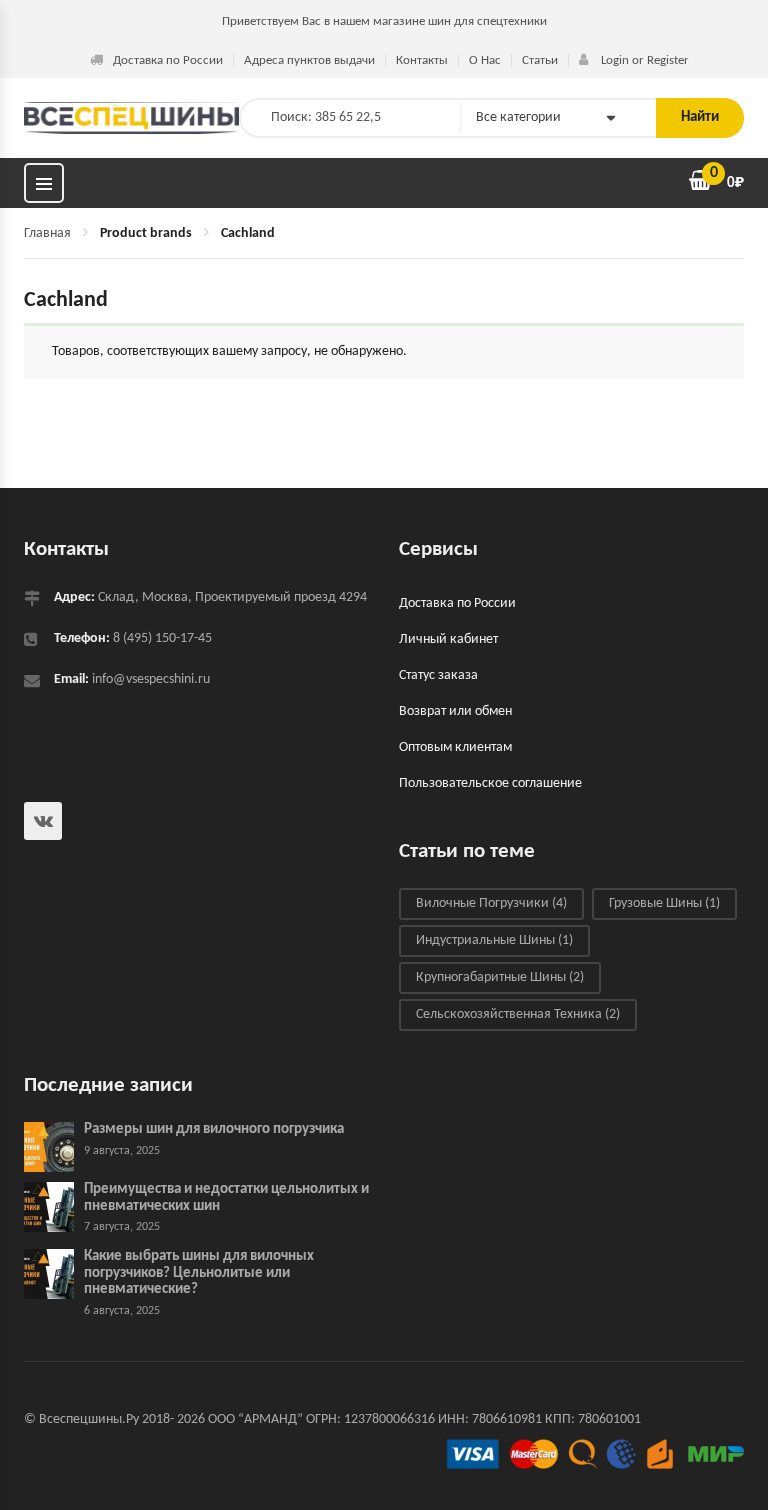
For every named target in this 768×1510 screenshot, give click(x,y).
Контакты (422, 60)
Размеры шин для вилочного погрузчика (214, 1129)
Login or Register (643, 60)
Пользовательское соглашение (490, 783)
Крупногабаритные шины (500, 977)
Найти (700, 117)
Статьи (540, 60)
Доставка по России (168, 60)
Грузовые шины (664, 903)
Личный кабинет (448, 639)
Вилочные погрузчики (491, 903)
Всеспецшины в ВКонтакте (43, 821)
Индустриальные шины (494, 940)
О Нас (485, 60)
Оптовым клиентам (455, 747)
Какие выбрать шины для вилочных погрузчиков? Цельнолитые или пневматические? (199, 1273)
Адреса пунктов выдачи (309, 60)
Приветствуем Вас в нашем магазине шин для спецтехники (384, 21)
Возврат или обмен (455, 711)
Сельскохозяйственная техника (518, 1014)
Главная (47, 233)
